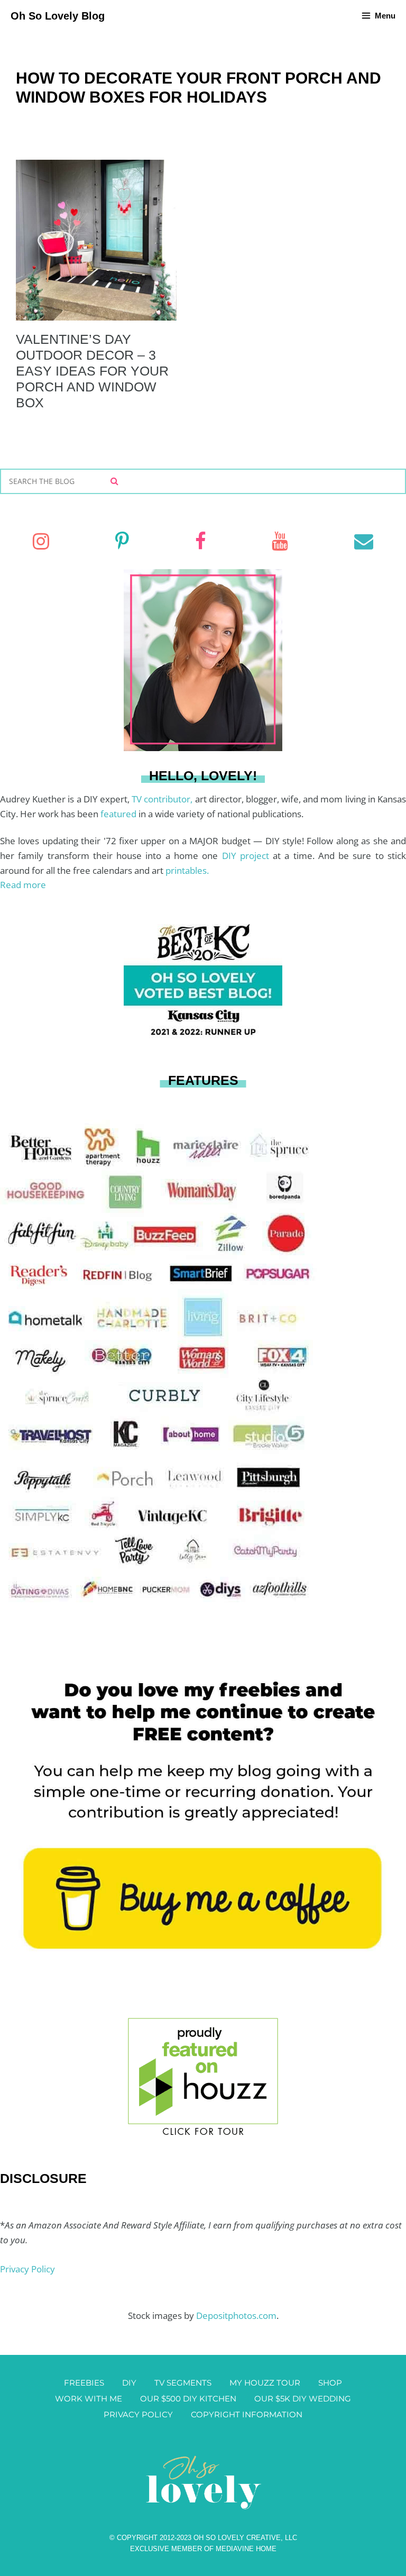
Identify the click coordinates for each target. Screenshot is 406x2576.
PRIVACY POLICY (138, 2414)
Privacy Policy (27, 2269)
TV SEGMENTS (183, 2383)
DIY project (248, 856)
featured (119, 814)
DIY (129, 2383)
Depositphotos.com (236, 2315)
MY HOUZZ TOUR (265, 2383)
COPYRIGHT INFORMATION (247, 2414)
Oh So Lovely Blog (58, 16)
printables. (187, 870)
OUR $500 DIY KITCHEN (188, 2399)
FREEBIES (84, 2383)
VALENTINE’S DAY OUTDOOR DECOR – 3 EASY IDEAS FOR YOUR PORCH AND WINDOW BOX (92, 371)
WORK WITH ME (89, 2399)
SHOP (330, 2383)
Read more (23, 885)
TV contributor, (163, 799)
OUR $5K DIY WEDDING (303, 2399)
